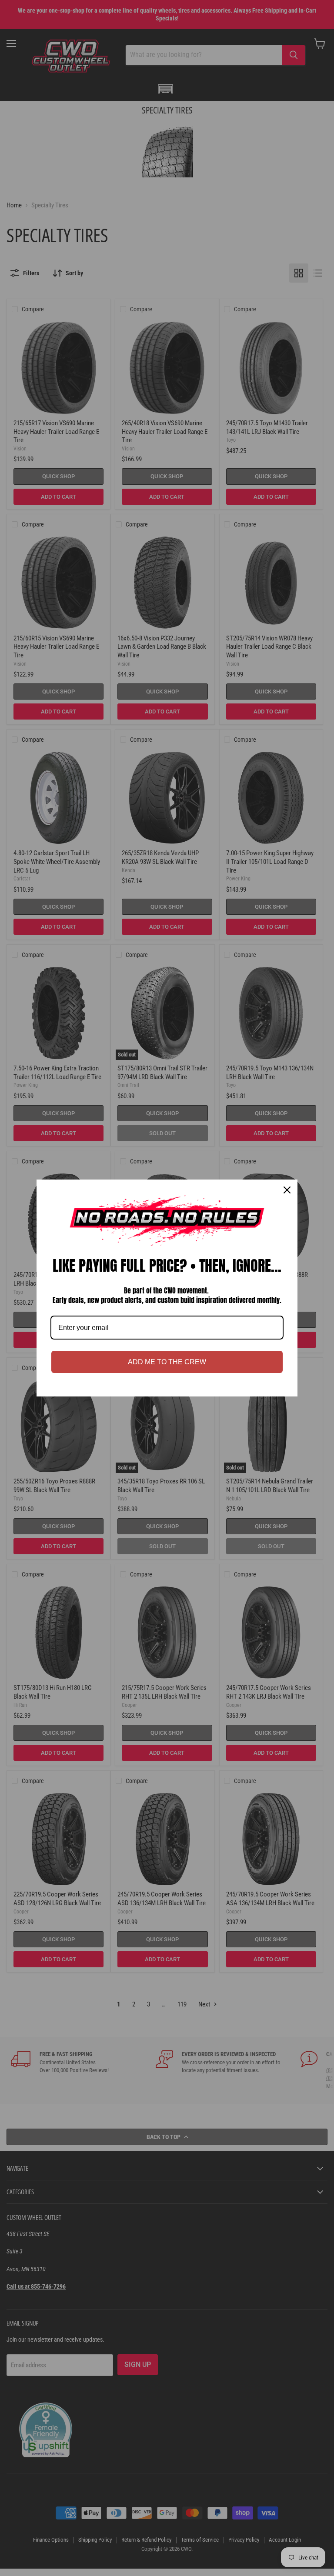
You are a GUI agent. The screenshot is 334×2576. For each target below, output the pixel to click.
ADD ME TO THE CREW (167, 1362)
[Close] (287, 1190)
